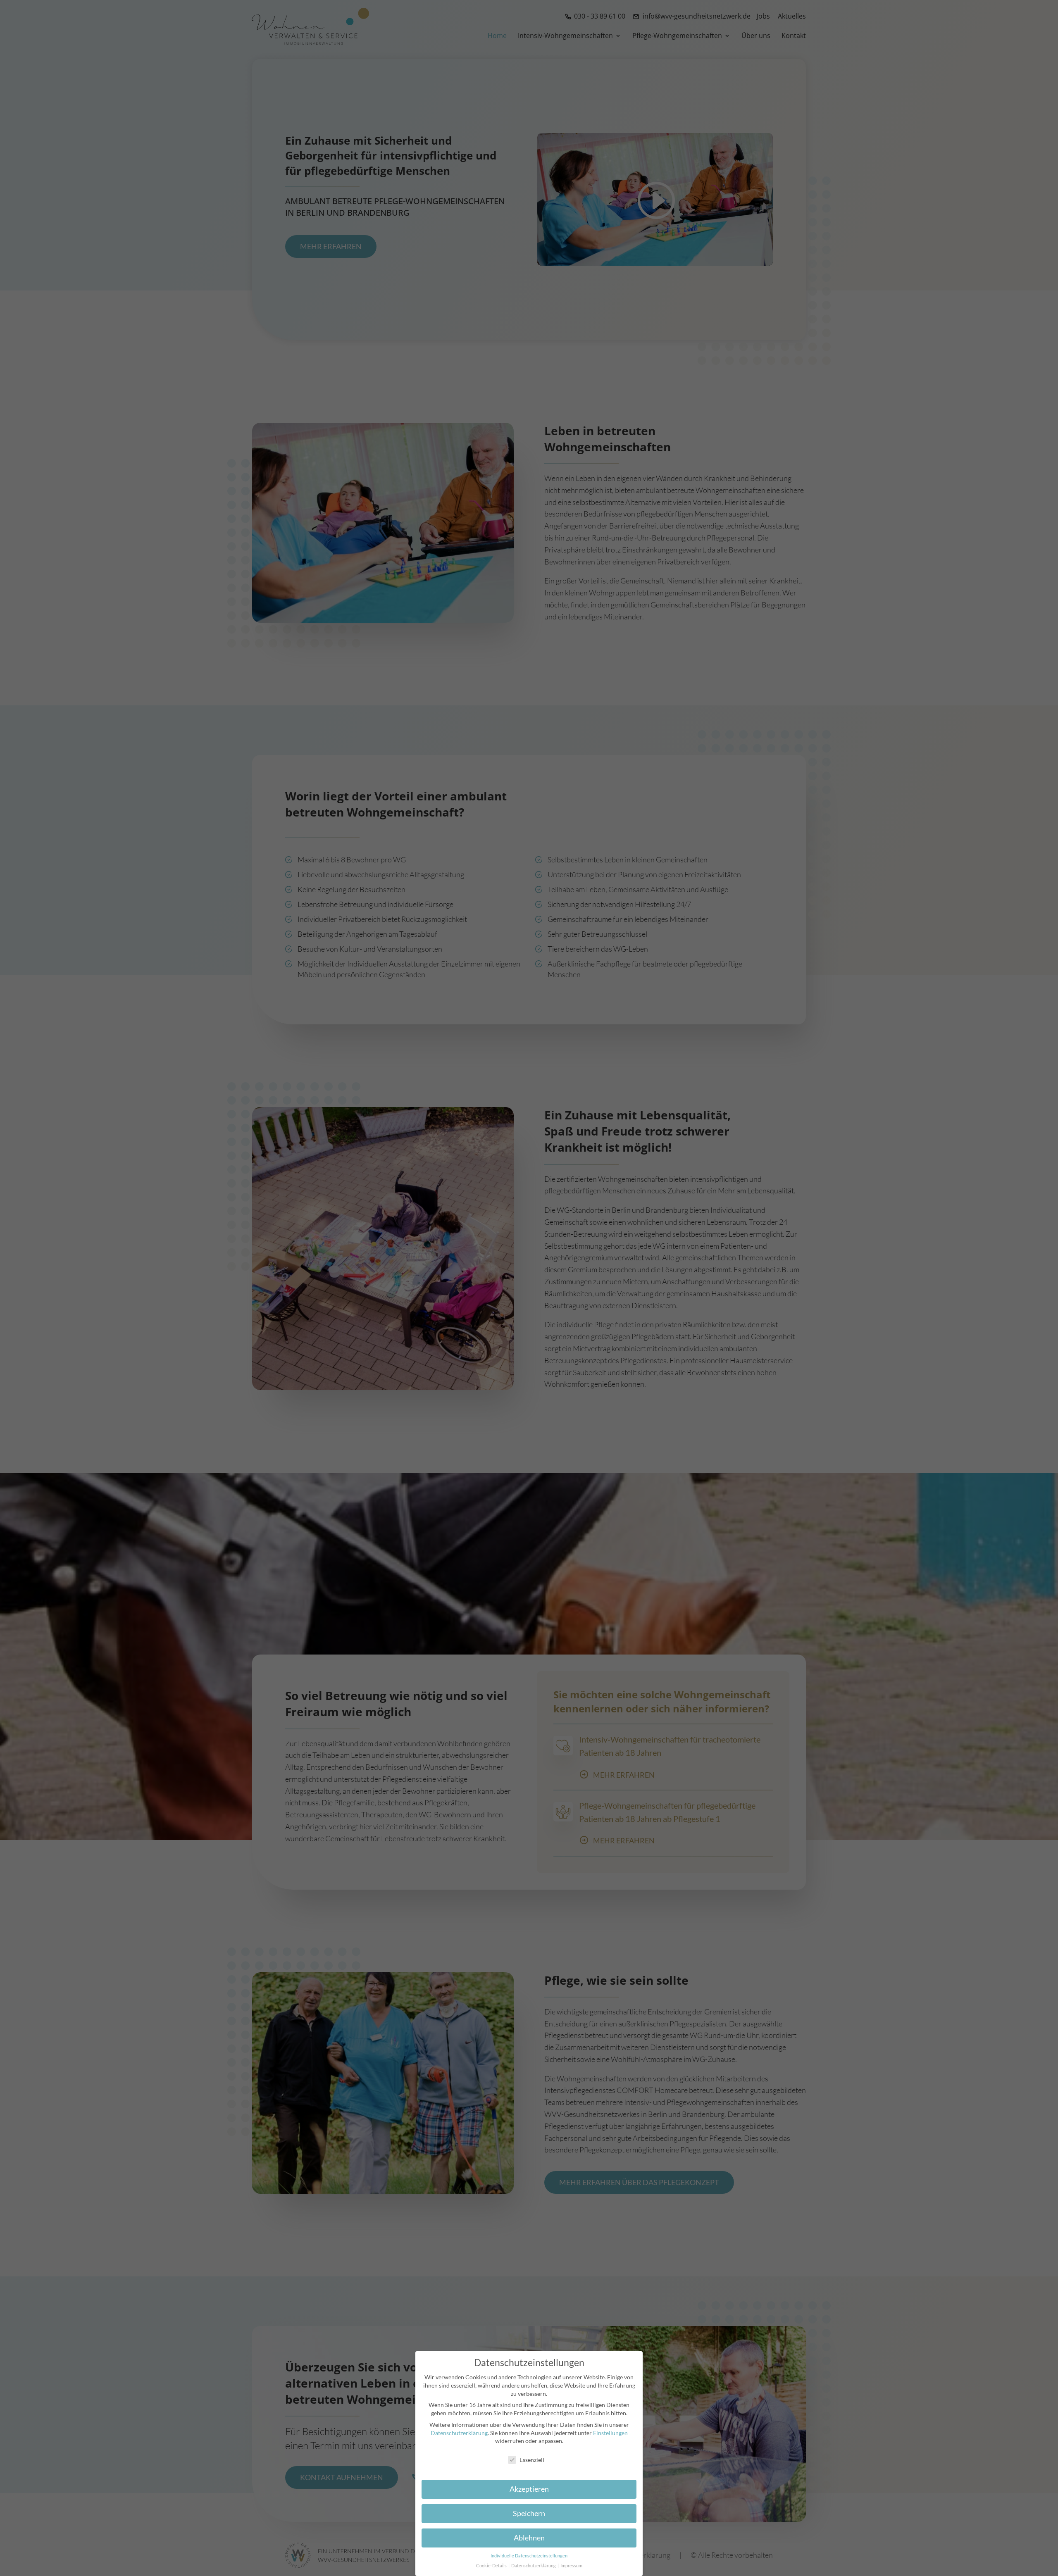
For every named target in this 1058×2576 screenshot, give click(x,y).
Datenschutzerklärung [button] (534, 2566)
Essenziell (532, 2460)
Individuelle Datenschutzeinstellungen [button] (529, 2556)
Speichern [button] (529, 2513)
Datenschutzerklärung (459, 2433)
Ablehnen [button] (529, 2538)
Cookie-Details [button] (492, 2566)
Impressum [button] (571, 2566)
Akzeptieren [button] (529, 2489)
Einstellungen (610, 2433)
